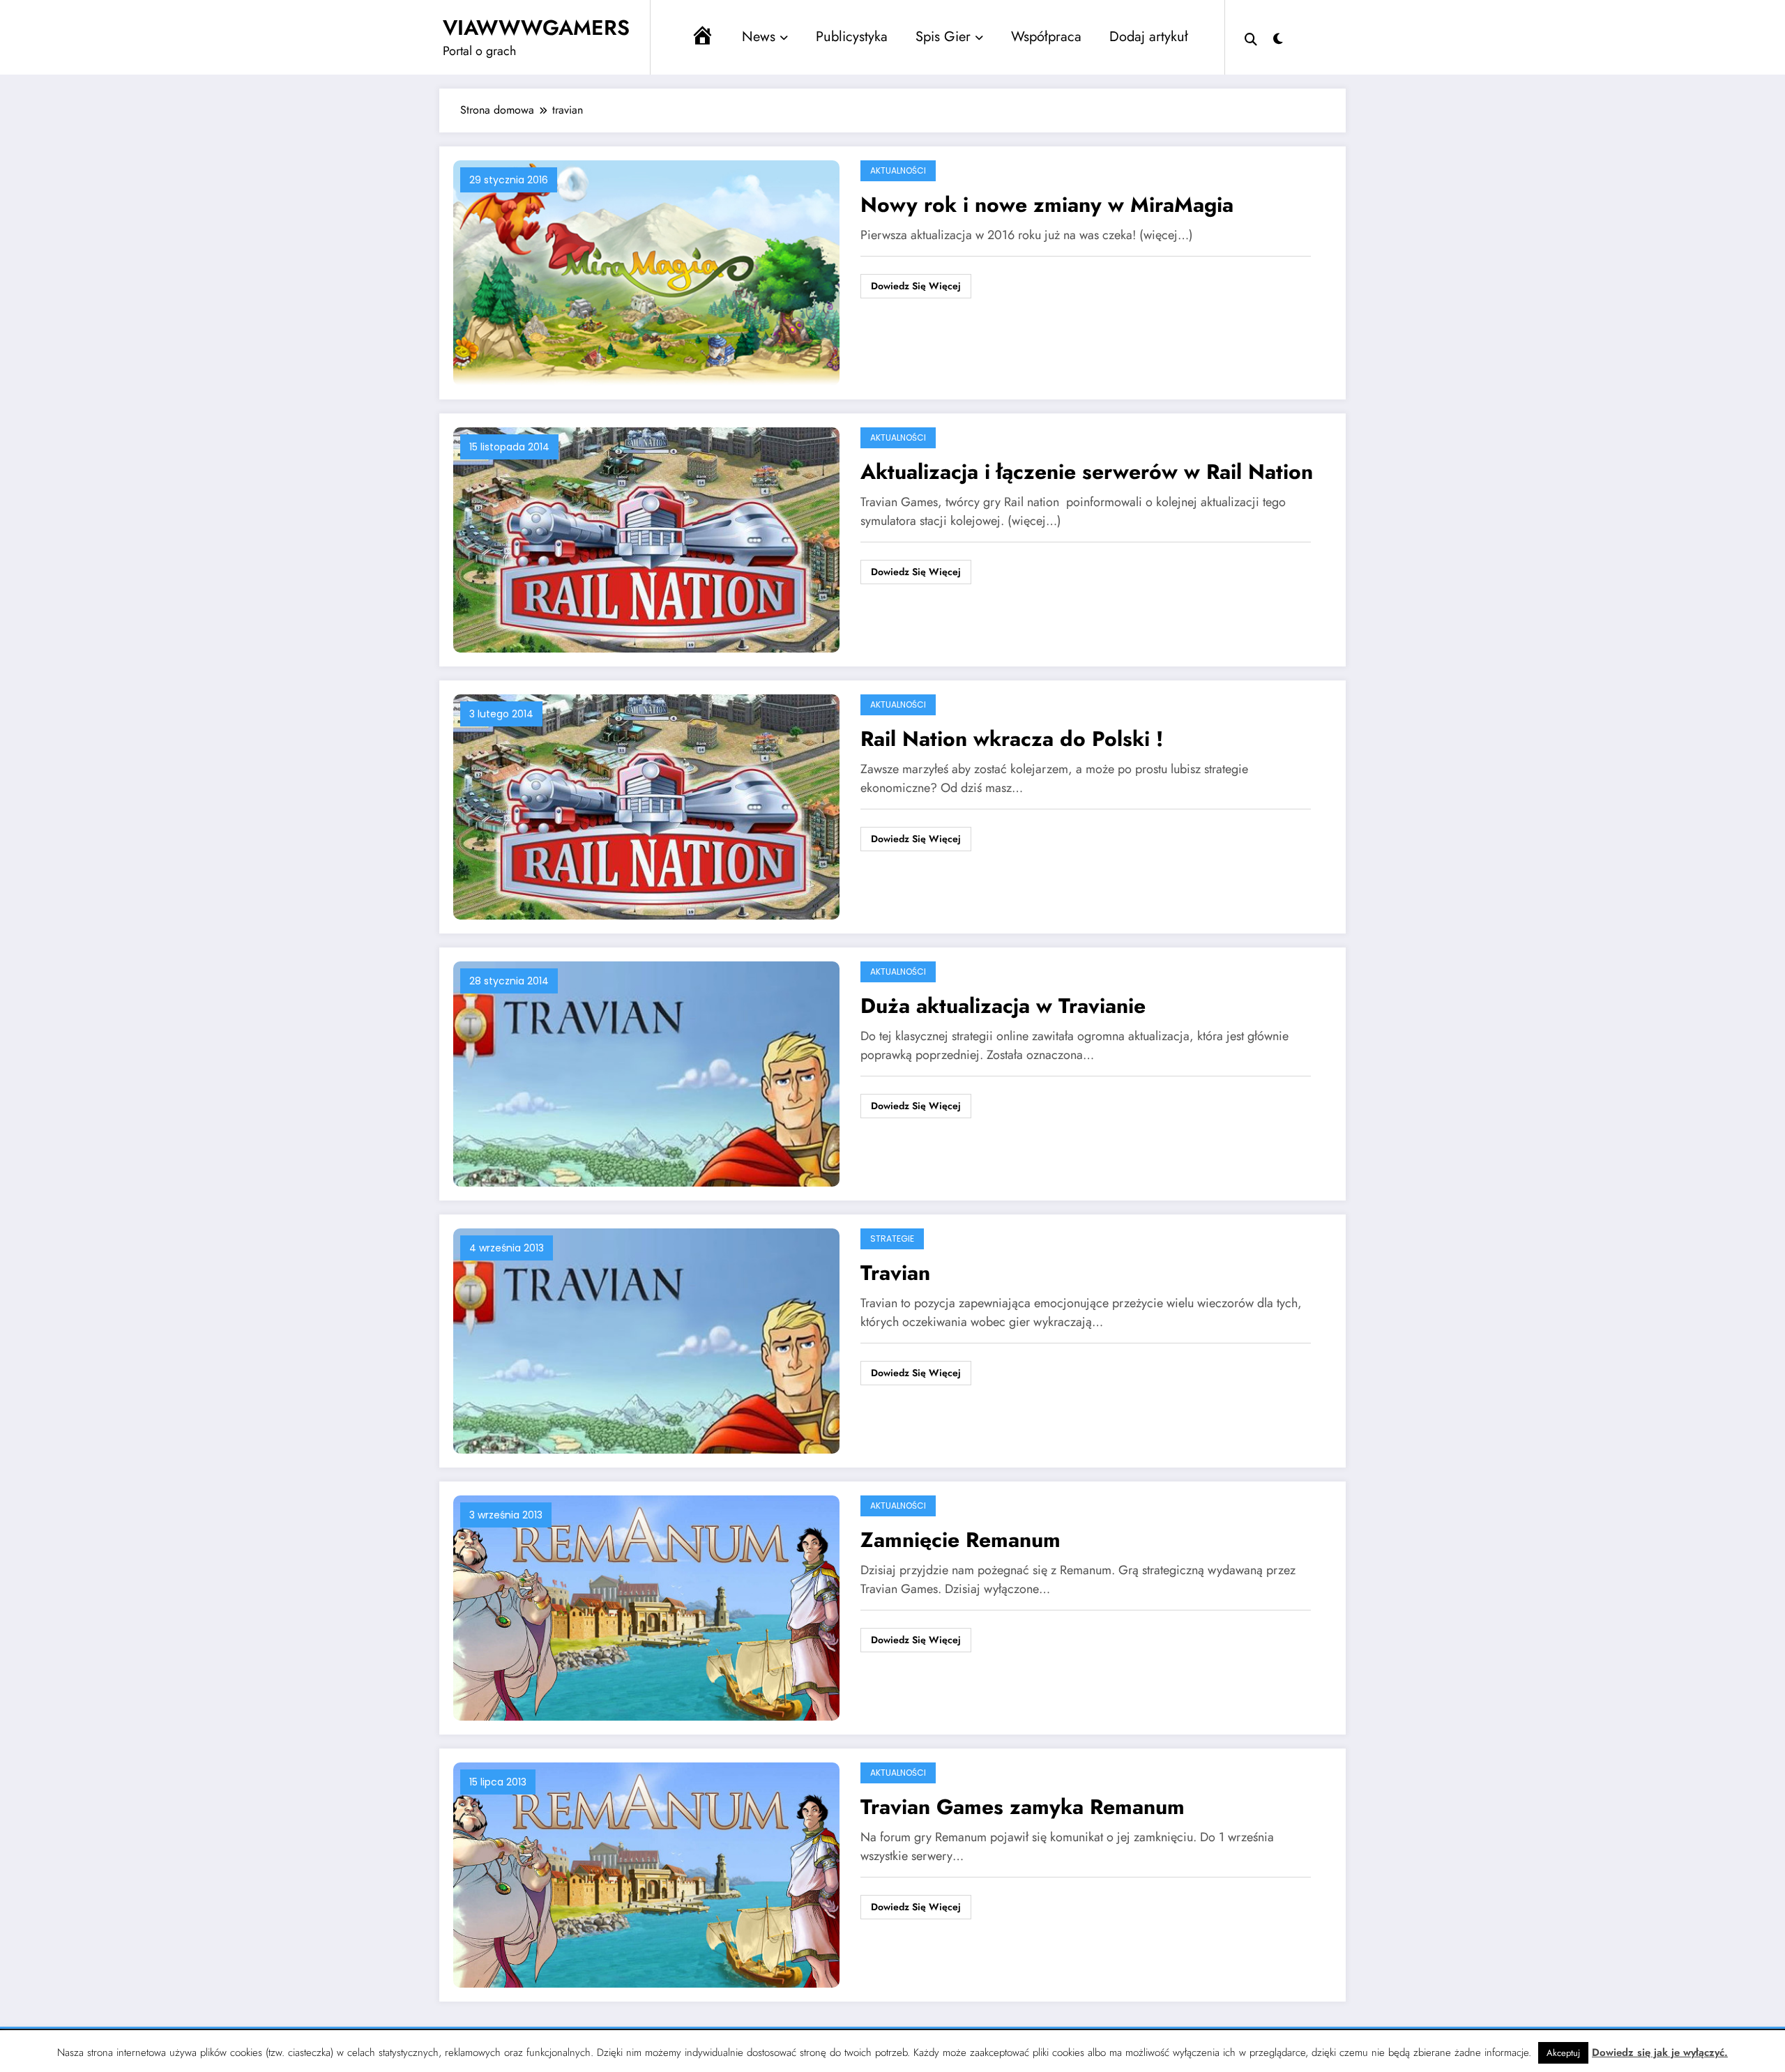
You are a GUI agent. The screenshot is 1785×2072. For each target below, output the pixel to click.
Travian (895, 1273)
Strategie (892, 1239)
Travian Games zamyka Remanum (1023, 1807)
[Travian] (646, 1340)
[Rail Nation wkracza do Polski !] (646, 806)
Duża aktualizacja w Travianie (1003, 1006)
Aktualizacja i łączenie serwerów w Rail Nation (1087, 472)
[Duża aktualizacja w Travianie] (646, 1073)
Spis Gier (943, 37)
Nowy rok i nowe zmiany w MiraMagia (1047, 205)
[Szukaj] (1251, 38)
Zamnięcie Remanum (960, 1540)
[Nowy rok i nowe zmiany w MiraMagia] (646, 272)
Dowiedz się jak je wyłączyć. (1660, 2052)
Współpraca (1046, 37)
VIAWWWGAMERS (536, 28)
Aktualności (898, 170)
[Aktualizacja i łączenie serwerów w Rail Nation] (646, 539)
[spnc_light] (1278, 37)
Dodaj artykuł (1149, 37)
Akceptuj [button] (1563, 2053)
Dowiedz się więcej (916, 286)
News (759, 37)
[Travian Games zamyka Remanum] (646, 1874)
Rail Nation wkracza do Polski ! (1012, 739)
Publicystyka (852, 37)
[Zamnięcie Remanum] (646, 1607)
